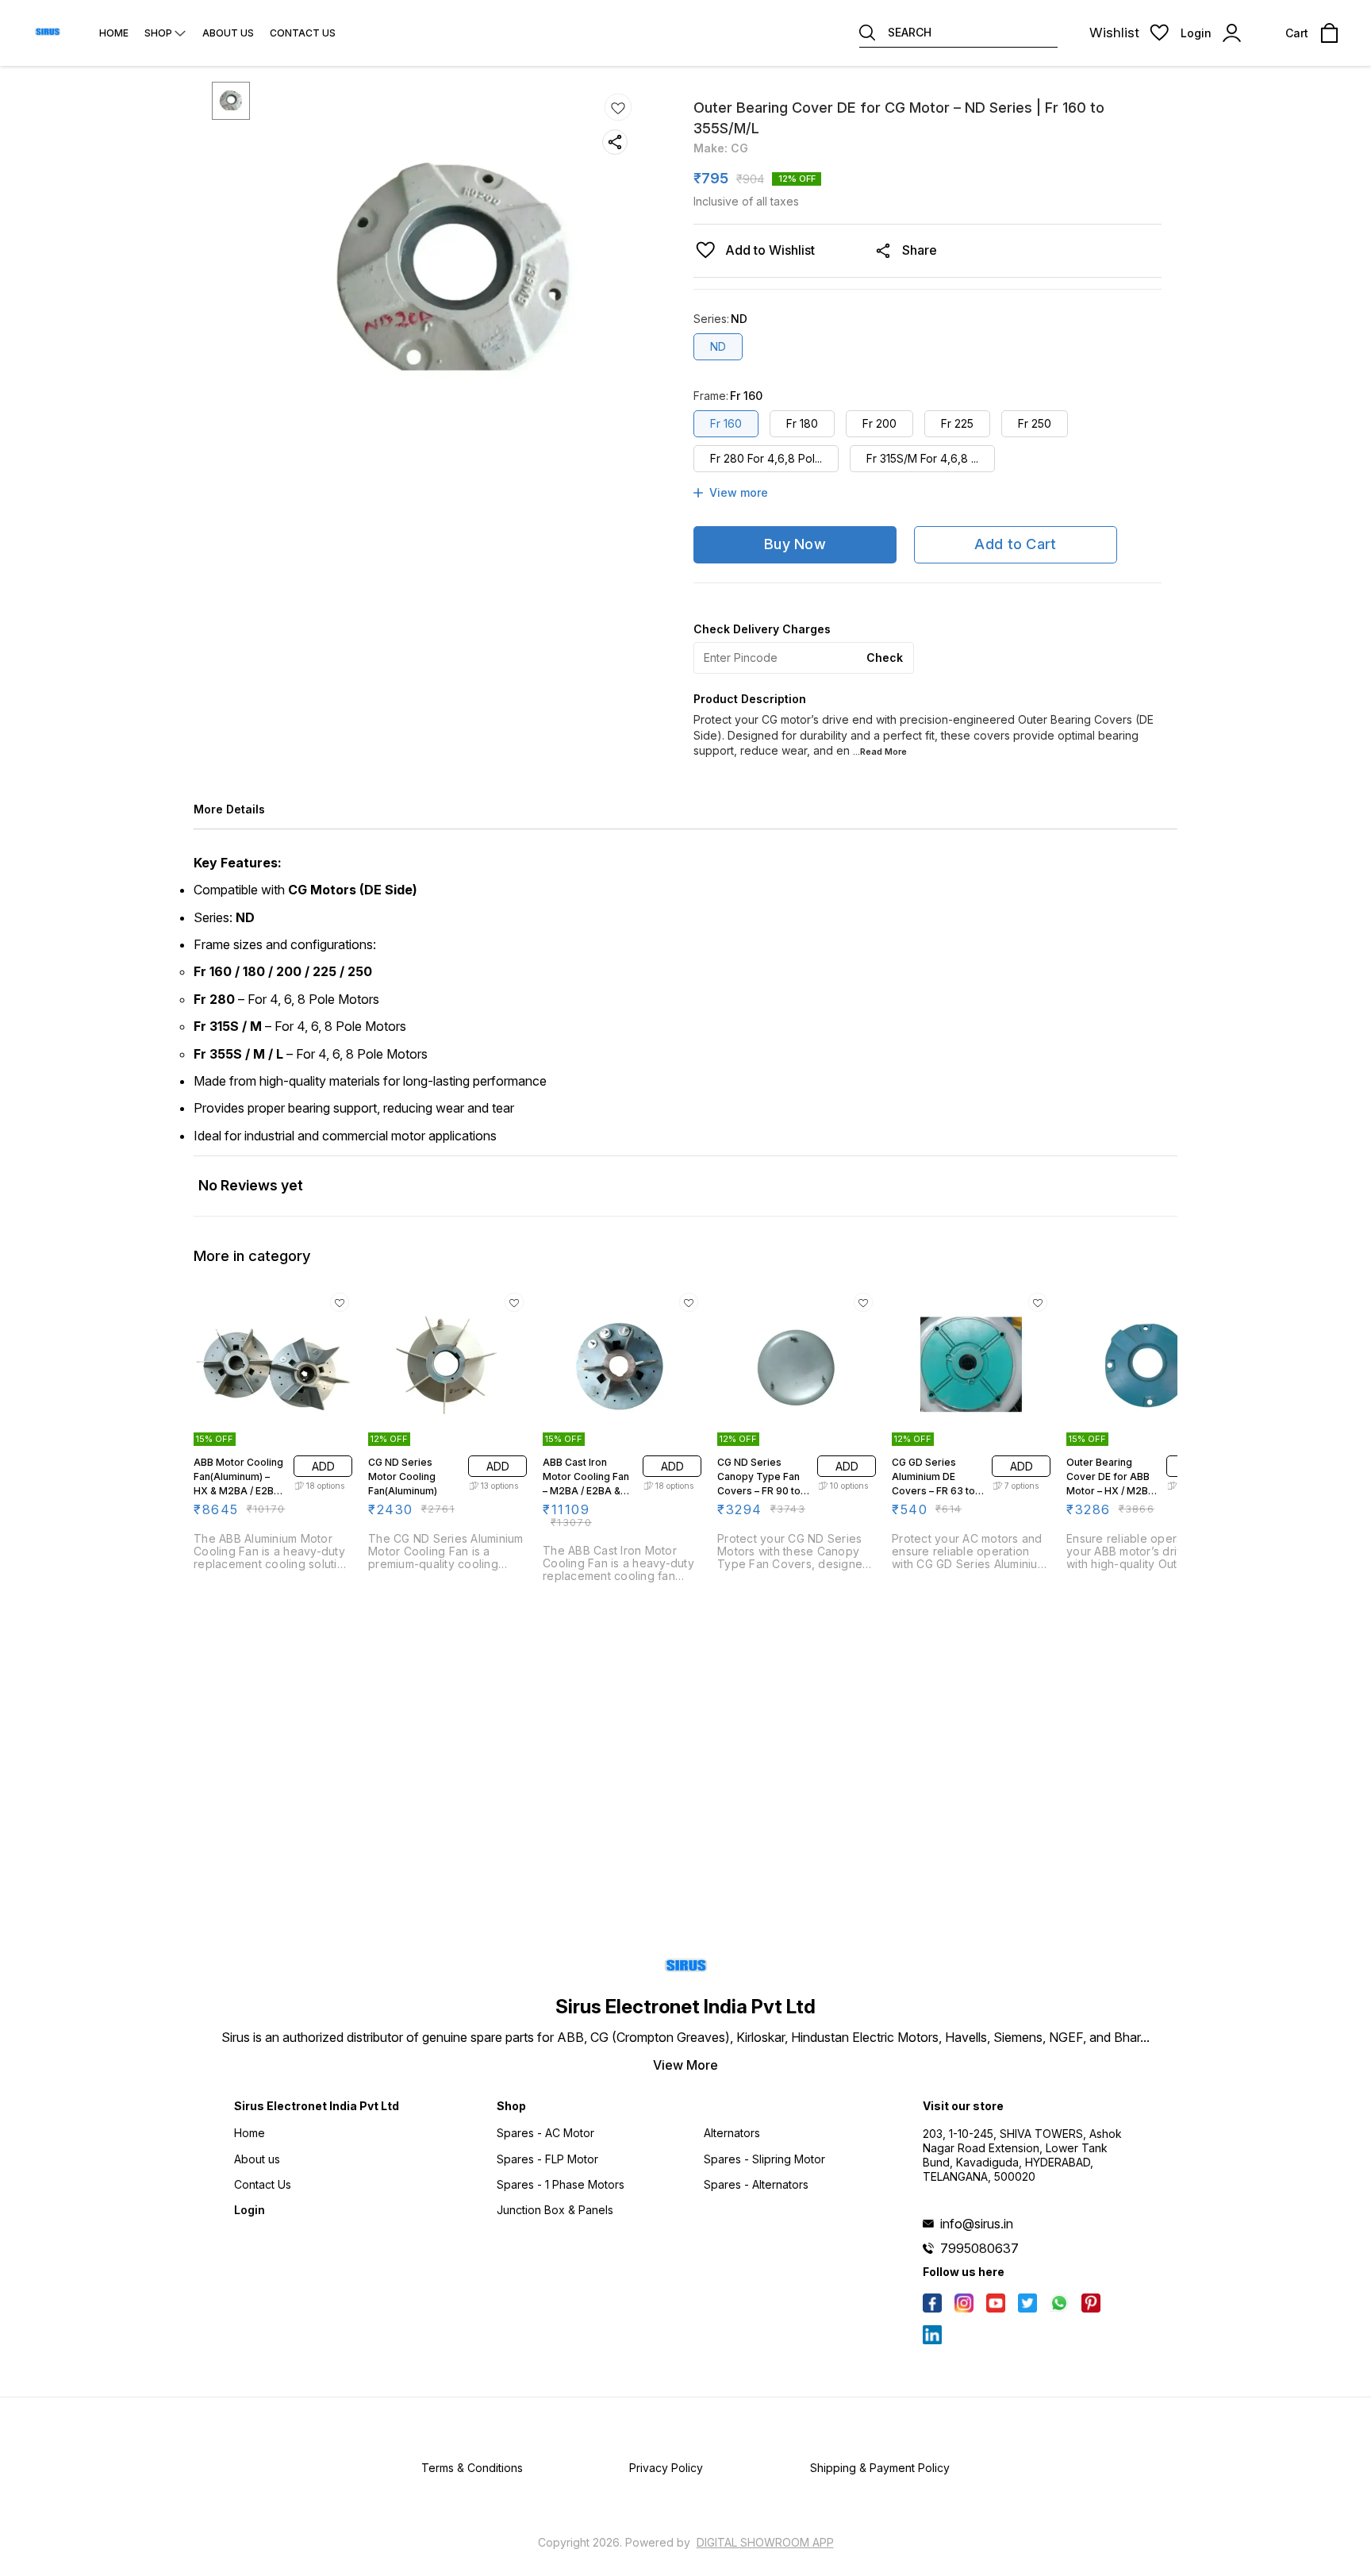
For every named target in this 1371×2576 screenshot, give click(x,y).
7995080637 (979, 2248)
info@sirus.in (977, 2224)
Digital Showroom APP (765, 2542)
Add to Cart (1015, 544)
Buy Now (795, 544)
